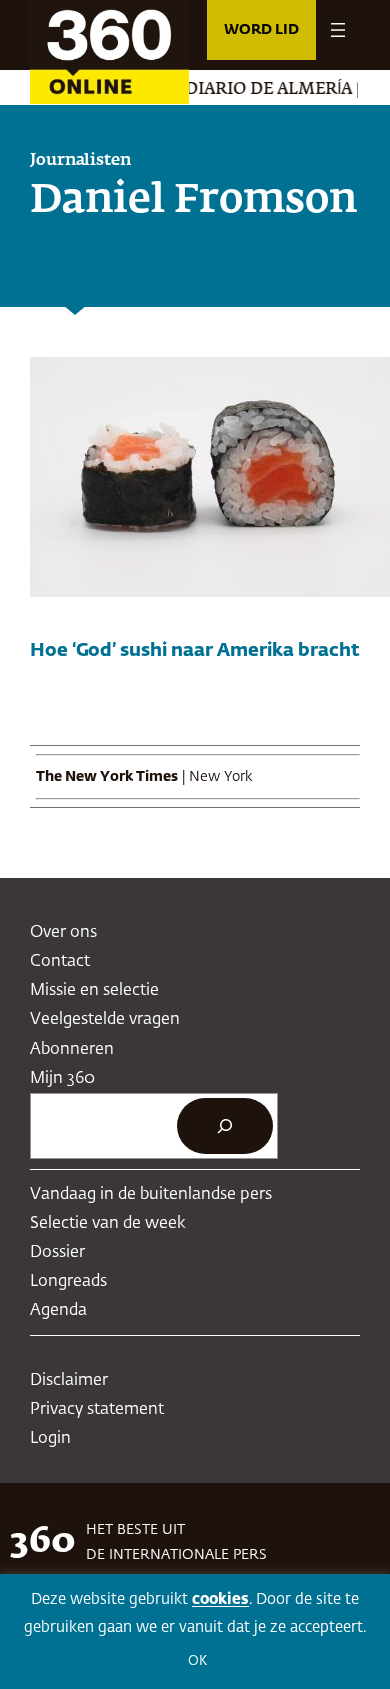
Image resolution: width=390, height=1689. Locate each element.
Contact (60, 961)
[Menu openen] (338, 30)
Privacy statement (97, 1409)
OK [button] (197, 1661)
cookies (220, 1599)
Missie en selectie (94, 990)
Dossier (57, 1252)
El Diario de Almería (245, 90)
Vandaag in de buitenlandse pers (151, 1194)
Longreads (68, 1281)
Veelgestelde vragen (105, 1019)
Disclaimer (69, 1380)
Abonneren (72, 1049)
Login (50, 1438)
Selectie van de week (108, 1223)
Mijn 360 (62, 1078)
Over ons (63, 932)
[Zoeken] (225, 1126)
